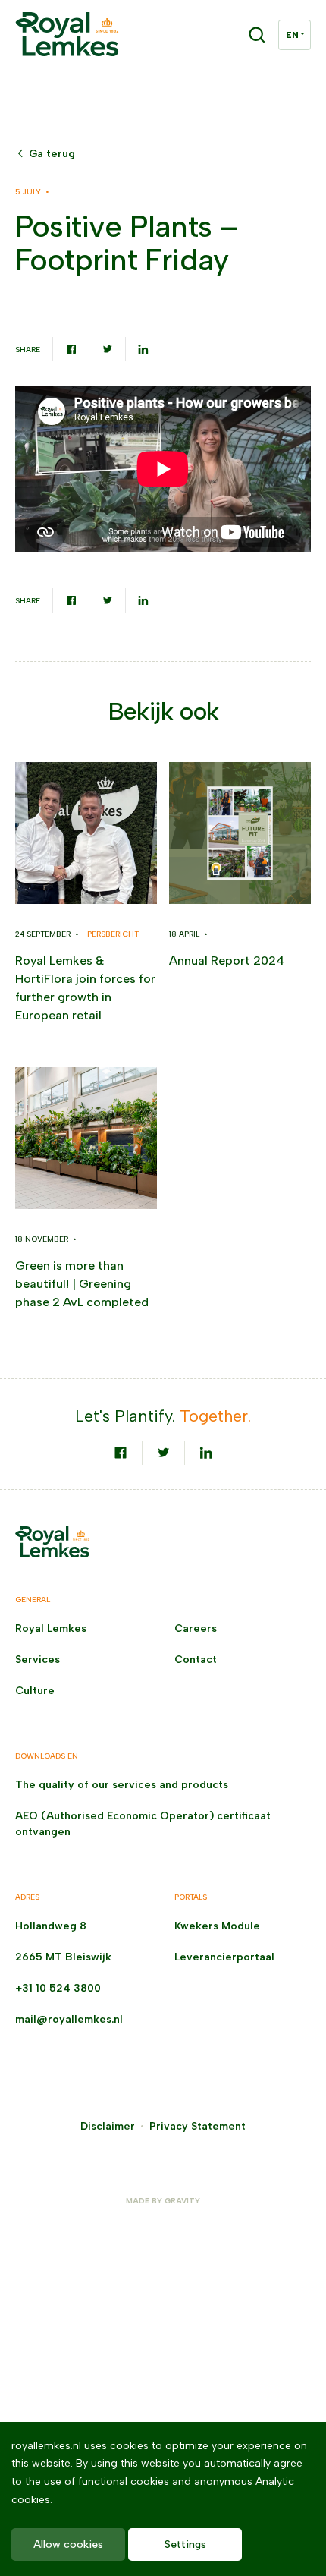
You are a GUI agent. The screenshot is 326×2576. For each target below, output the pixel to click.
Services (38, 1660)
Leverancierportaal (224, 1957)
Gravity (182, 2201)
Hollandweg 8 (51, 1926)
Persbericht (113, 934)
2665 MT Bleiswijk (63, 1957)
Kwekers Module (217, 1926)
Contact (196, 1660)
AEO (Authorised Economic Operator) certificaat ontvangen (143, 1824)
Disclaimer (108, 2126)
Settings (185, 2545)
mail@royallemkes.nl (69, 2019)
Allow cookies (68, 2545)
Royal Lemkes (51, 1628)
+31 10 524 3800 (58, 1988)
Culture (35, 1691)
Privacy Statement (197, 2126)
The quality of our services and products (122, 1785)
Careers (196, 1628)
